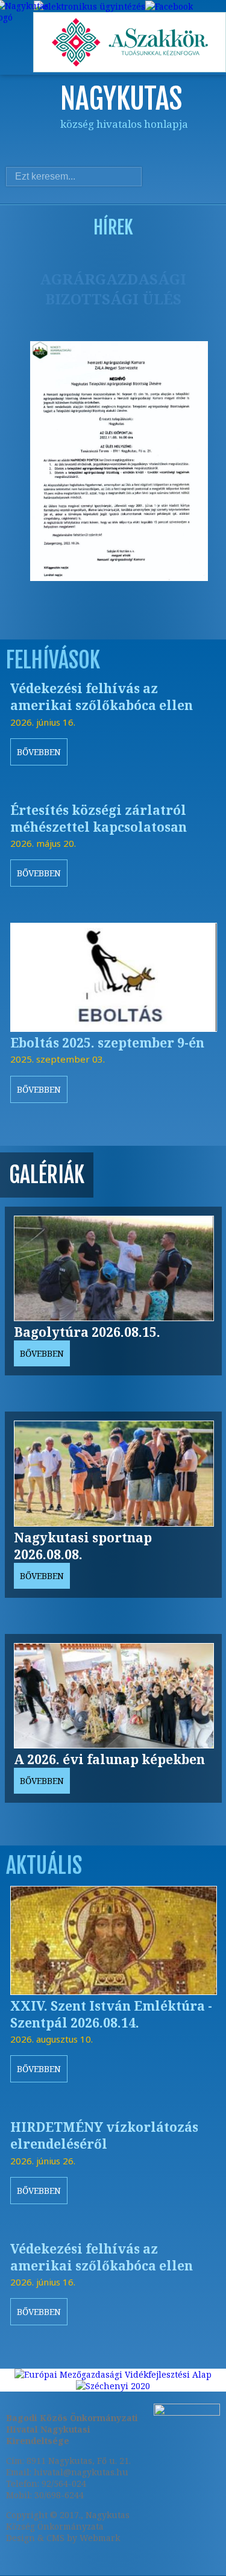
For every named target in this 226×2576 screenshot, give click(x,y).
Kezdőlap (45, 146)
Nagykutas (69, 146)
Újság (214, 146)
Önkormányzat (93, 146)
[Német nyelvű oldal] (186, 177)
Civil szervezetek (166, 146)
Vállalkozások (190, 146)
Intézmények (142, 146)
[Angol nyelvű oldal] (203, 177)
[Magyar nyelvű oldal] (169, 177)
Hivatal (118, 146)
